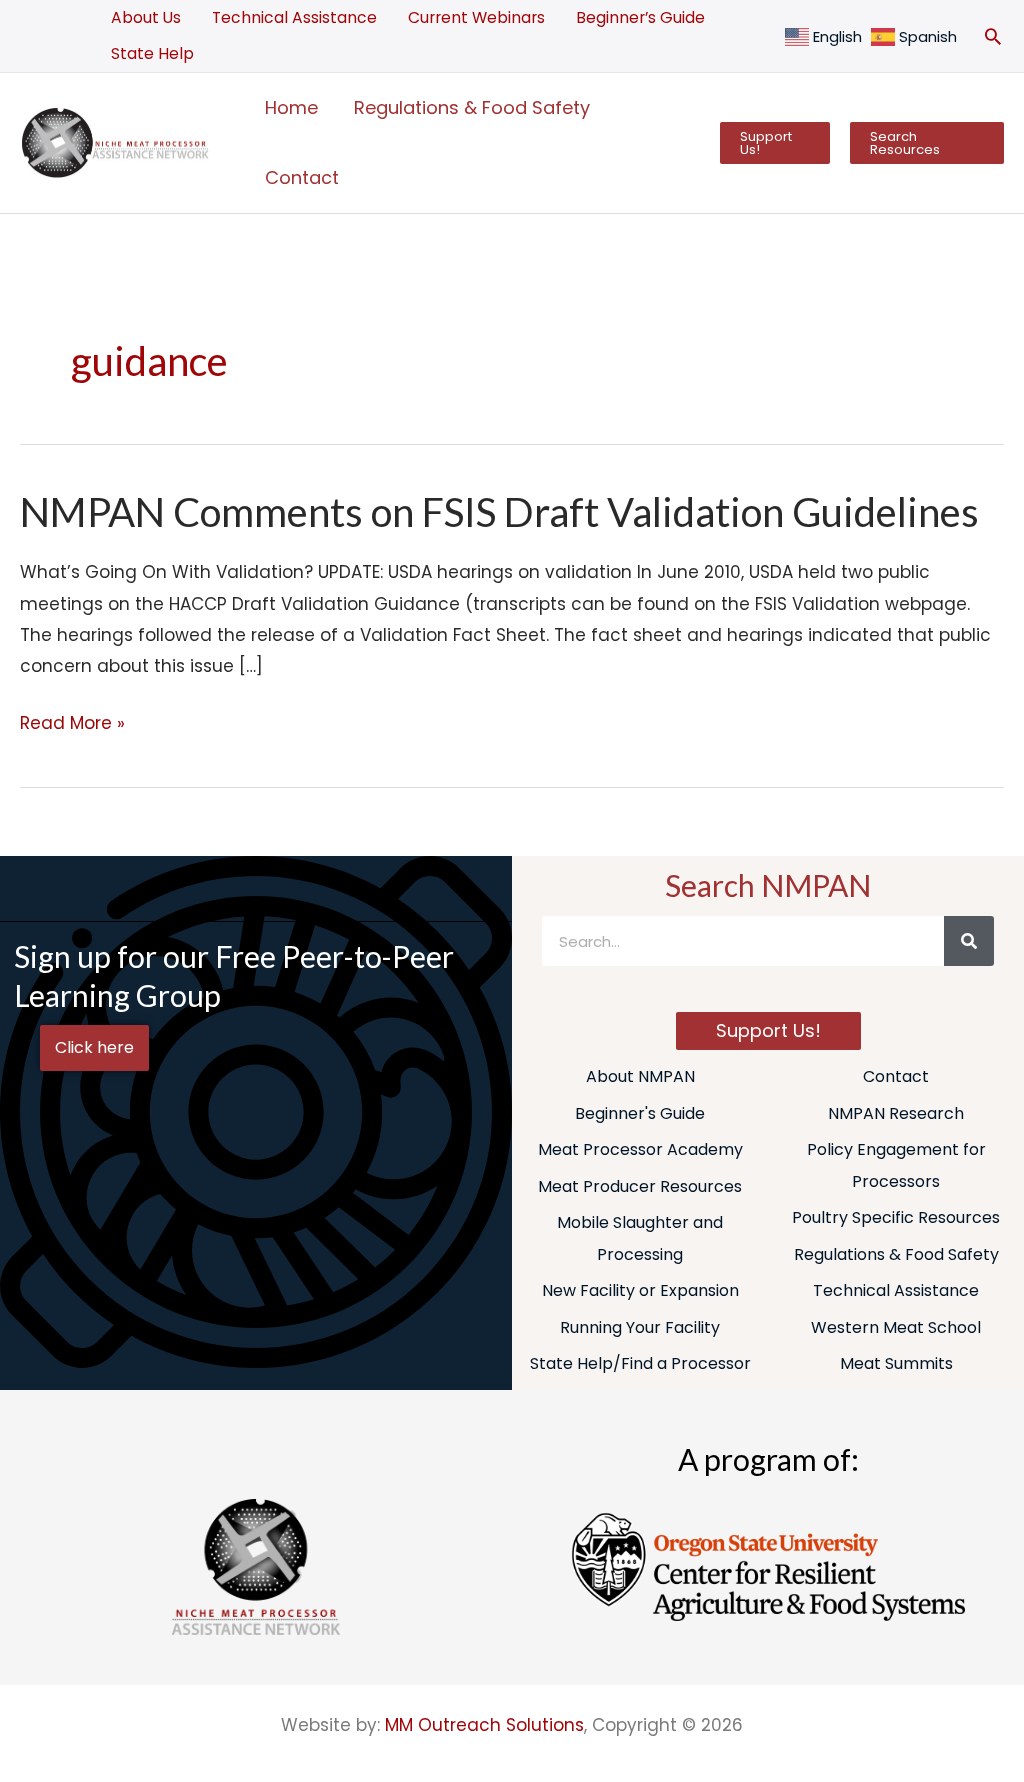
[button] (993, 36)
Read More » (72, 721)
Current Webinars (476, 17)
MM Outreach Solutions (484, 1725)
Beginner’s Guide (640, 17)
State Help (152, 53)
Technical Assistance (294, 17)
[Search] (969, 941)
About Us (146, 17)
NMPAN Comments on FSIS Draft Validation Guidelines (499, 512)
